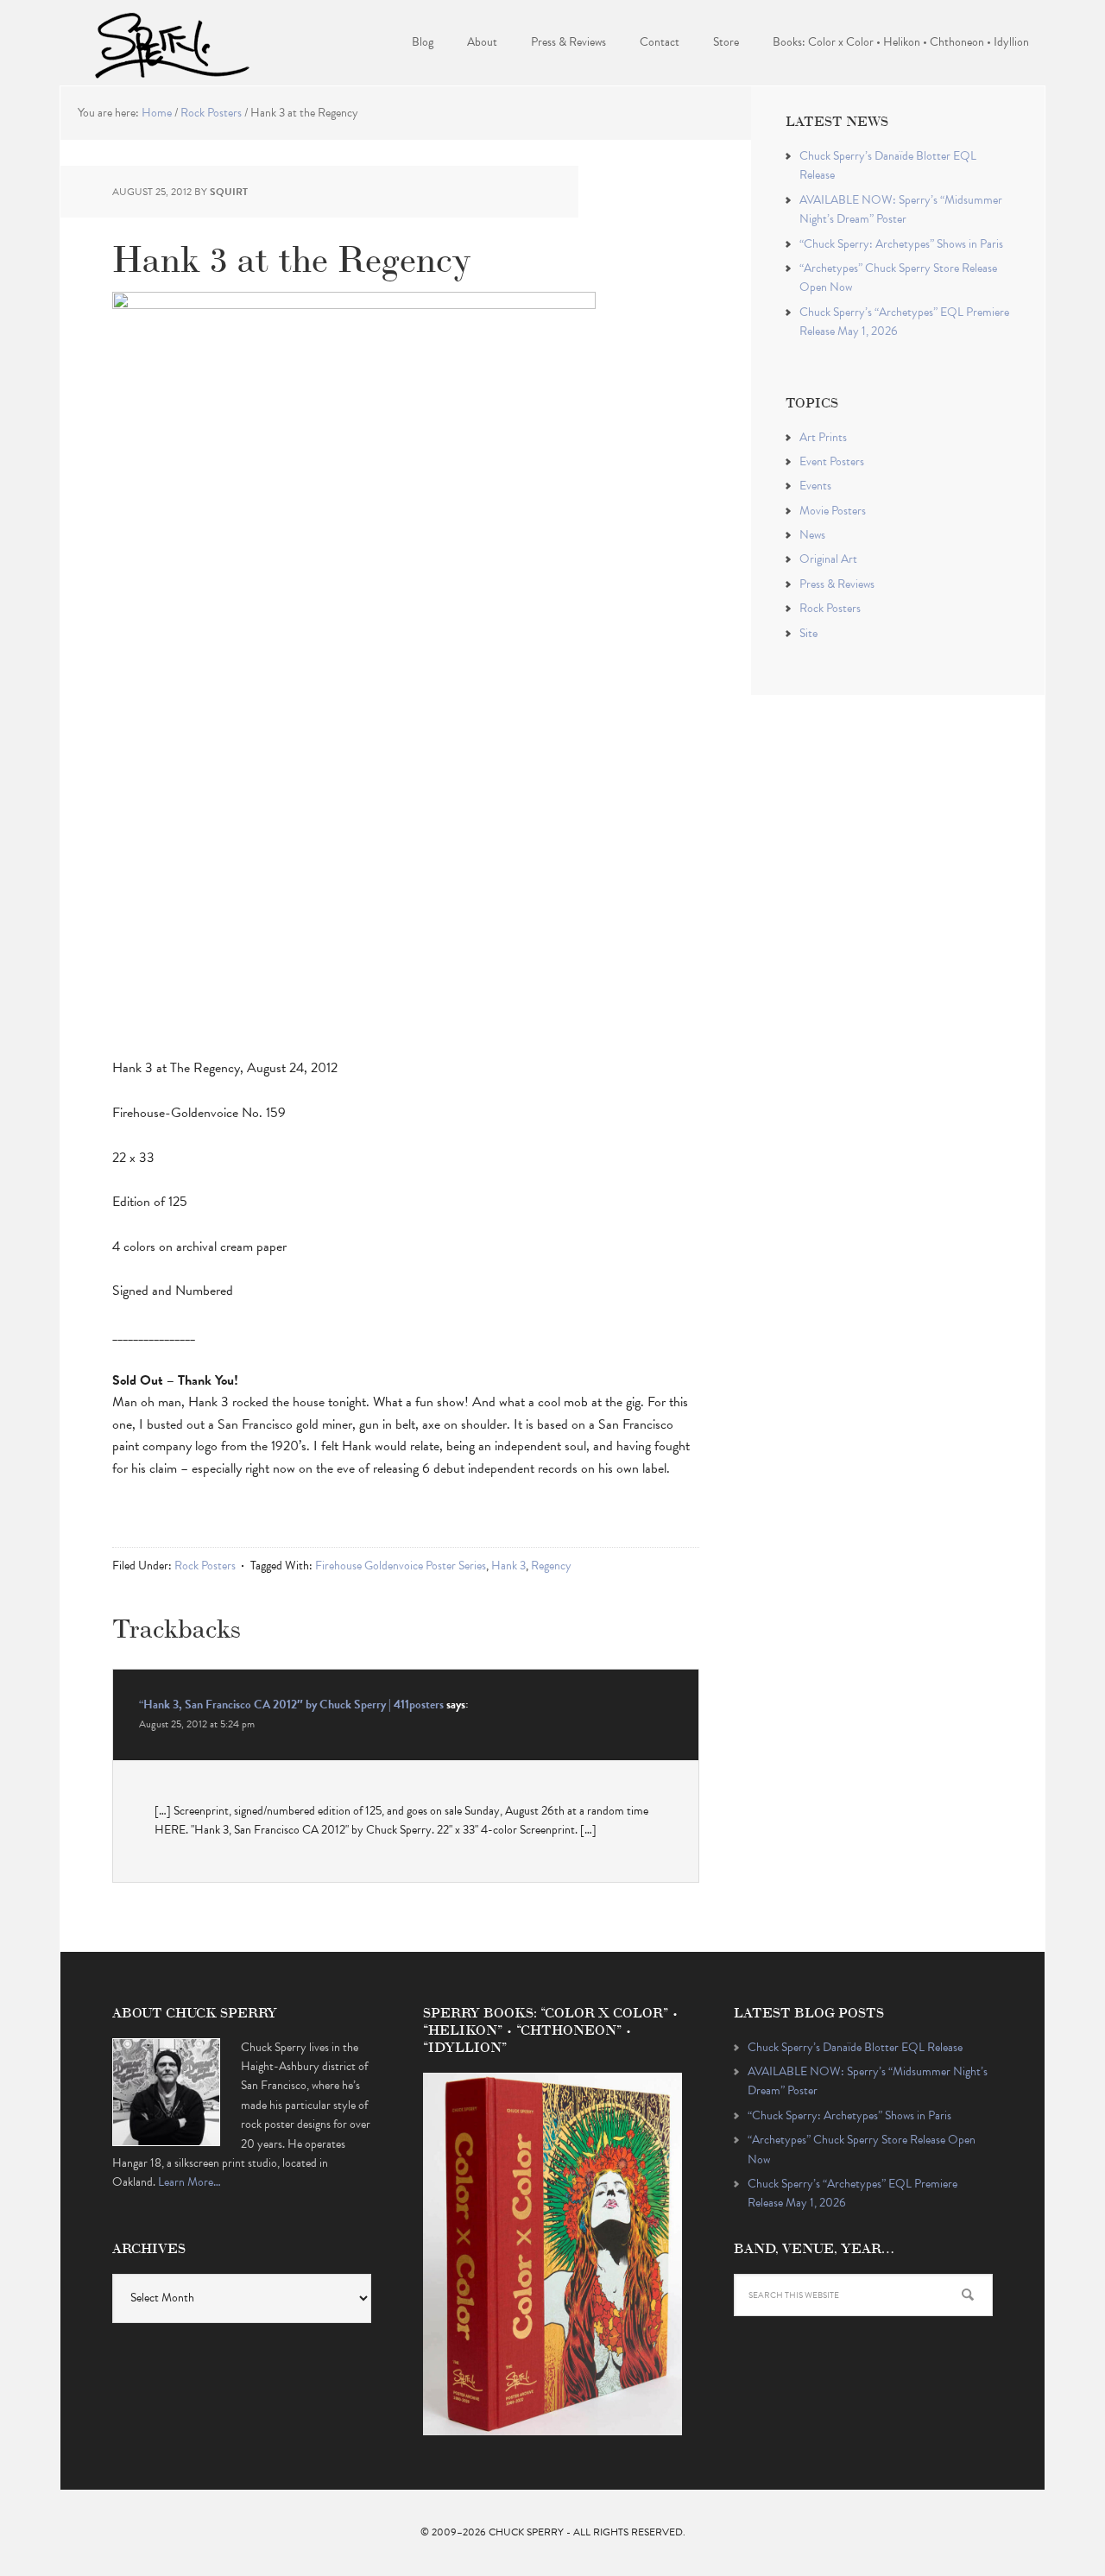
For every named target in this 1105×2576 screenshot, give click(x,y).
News (812, 535)
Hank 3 (508, 1566)
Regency (551, 1566)
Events (815, 486)
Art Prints (823, 437)
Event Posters (832, 461)
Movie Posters (833, 511)
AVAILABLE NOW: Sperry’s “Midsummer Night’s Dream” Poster (901, 209)
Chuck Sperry (173, 43)
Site (808, 633)
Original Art (828, 559)
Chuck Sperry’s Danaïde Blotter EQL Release (855, 2047)
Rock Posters (205, 1566)
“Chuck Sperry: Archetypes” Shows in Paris (901, 244)
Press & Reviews (837, 584)
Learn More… (189, 2182)
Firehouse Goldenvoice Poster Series (401, 1566)
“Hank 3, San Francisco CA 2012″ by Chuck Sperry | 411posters (291, 1705)
